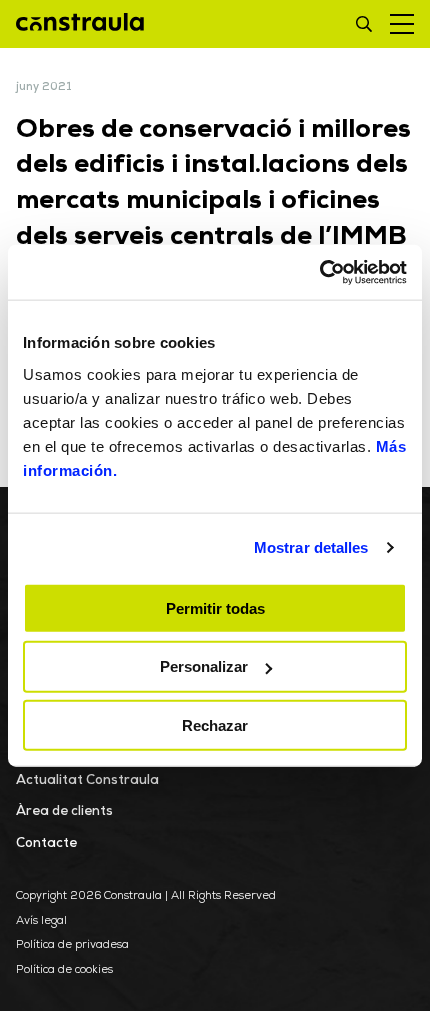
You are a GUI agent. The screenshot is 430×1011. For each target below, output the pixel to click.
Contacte (46, 843)
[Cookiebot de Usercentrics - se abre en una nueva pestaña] (319, 272)
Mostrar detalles (311, 547)
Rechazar (215, 725)
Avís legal (41, 921)
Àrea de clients (64, 811)
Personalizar (204, 666)
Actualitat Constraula (87, 780)
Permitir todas (215, 607)
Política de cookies (64, 970)
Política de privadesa (72, 945)
